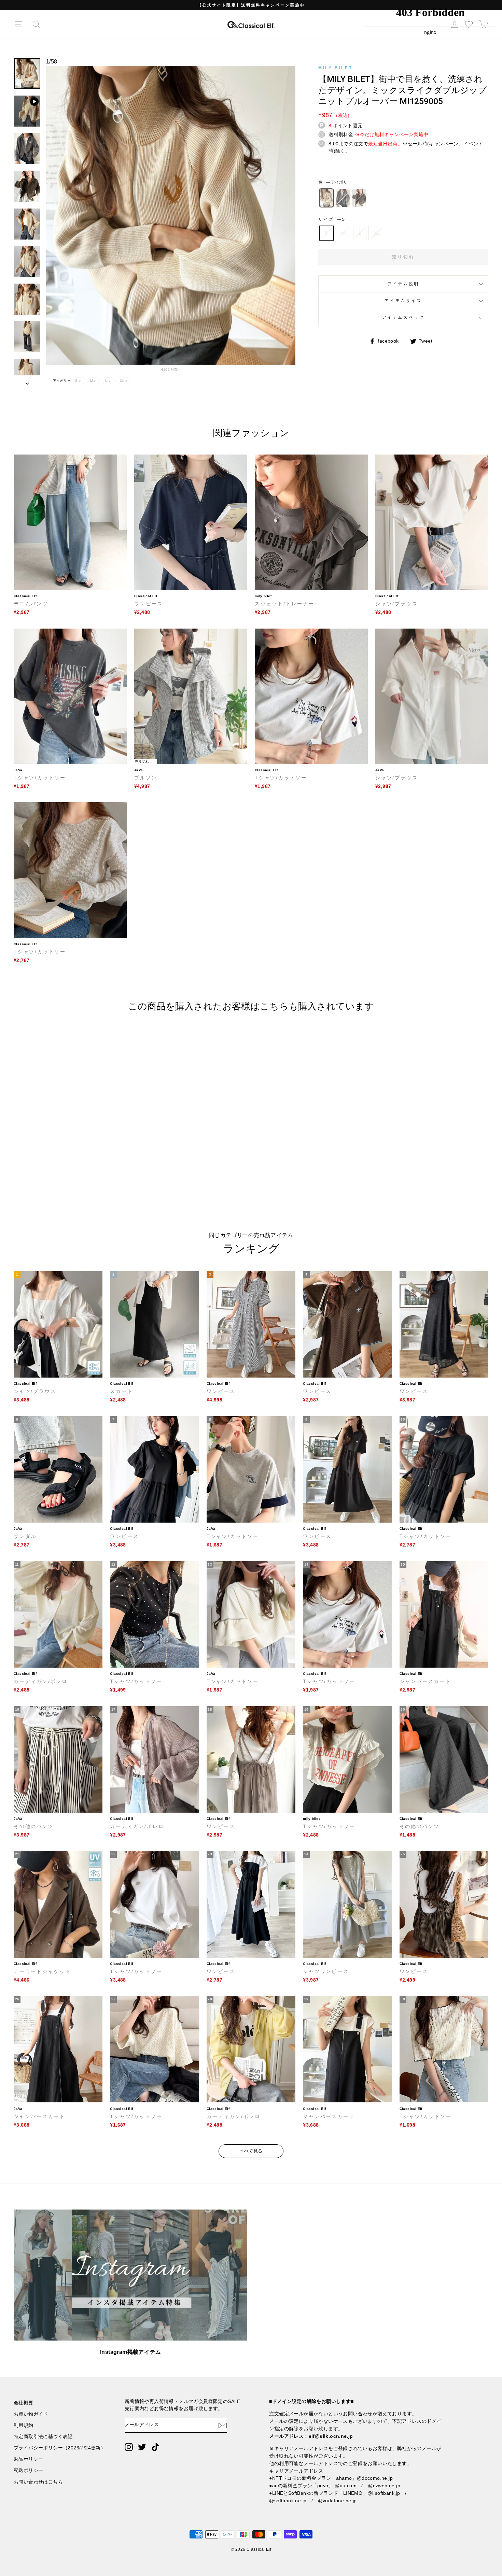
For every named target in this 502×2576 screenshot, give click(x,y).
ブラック (343, 198)
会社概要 (24, 2403)
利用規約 (24, 2425)
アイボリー (326, 198)
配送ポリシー (28, 2470)
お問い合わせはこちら (38, 2482)
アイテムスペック (403, 317)
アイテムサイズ (403, 301)
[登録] (223, 2425)
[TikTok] (155, 2447)
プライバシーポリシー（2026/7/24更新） (60, 2448)
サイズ (331, 219)
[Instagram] (129, 2447)
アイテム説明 (403, 284)
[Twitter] (142, 2447)
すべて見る (251, 2151)
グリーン (359, 198)
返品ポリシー (28, 2459)
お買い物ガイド (31, 2414)
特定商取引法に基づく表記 (43, 2437)
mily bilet (335, 68)
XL (377, 233)
